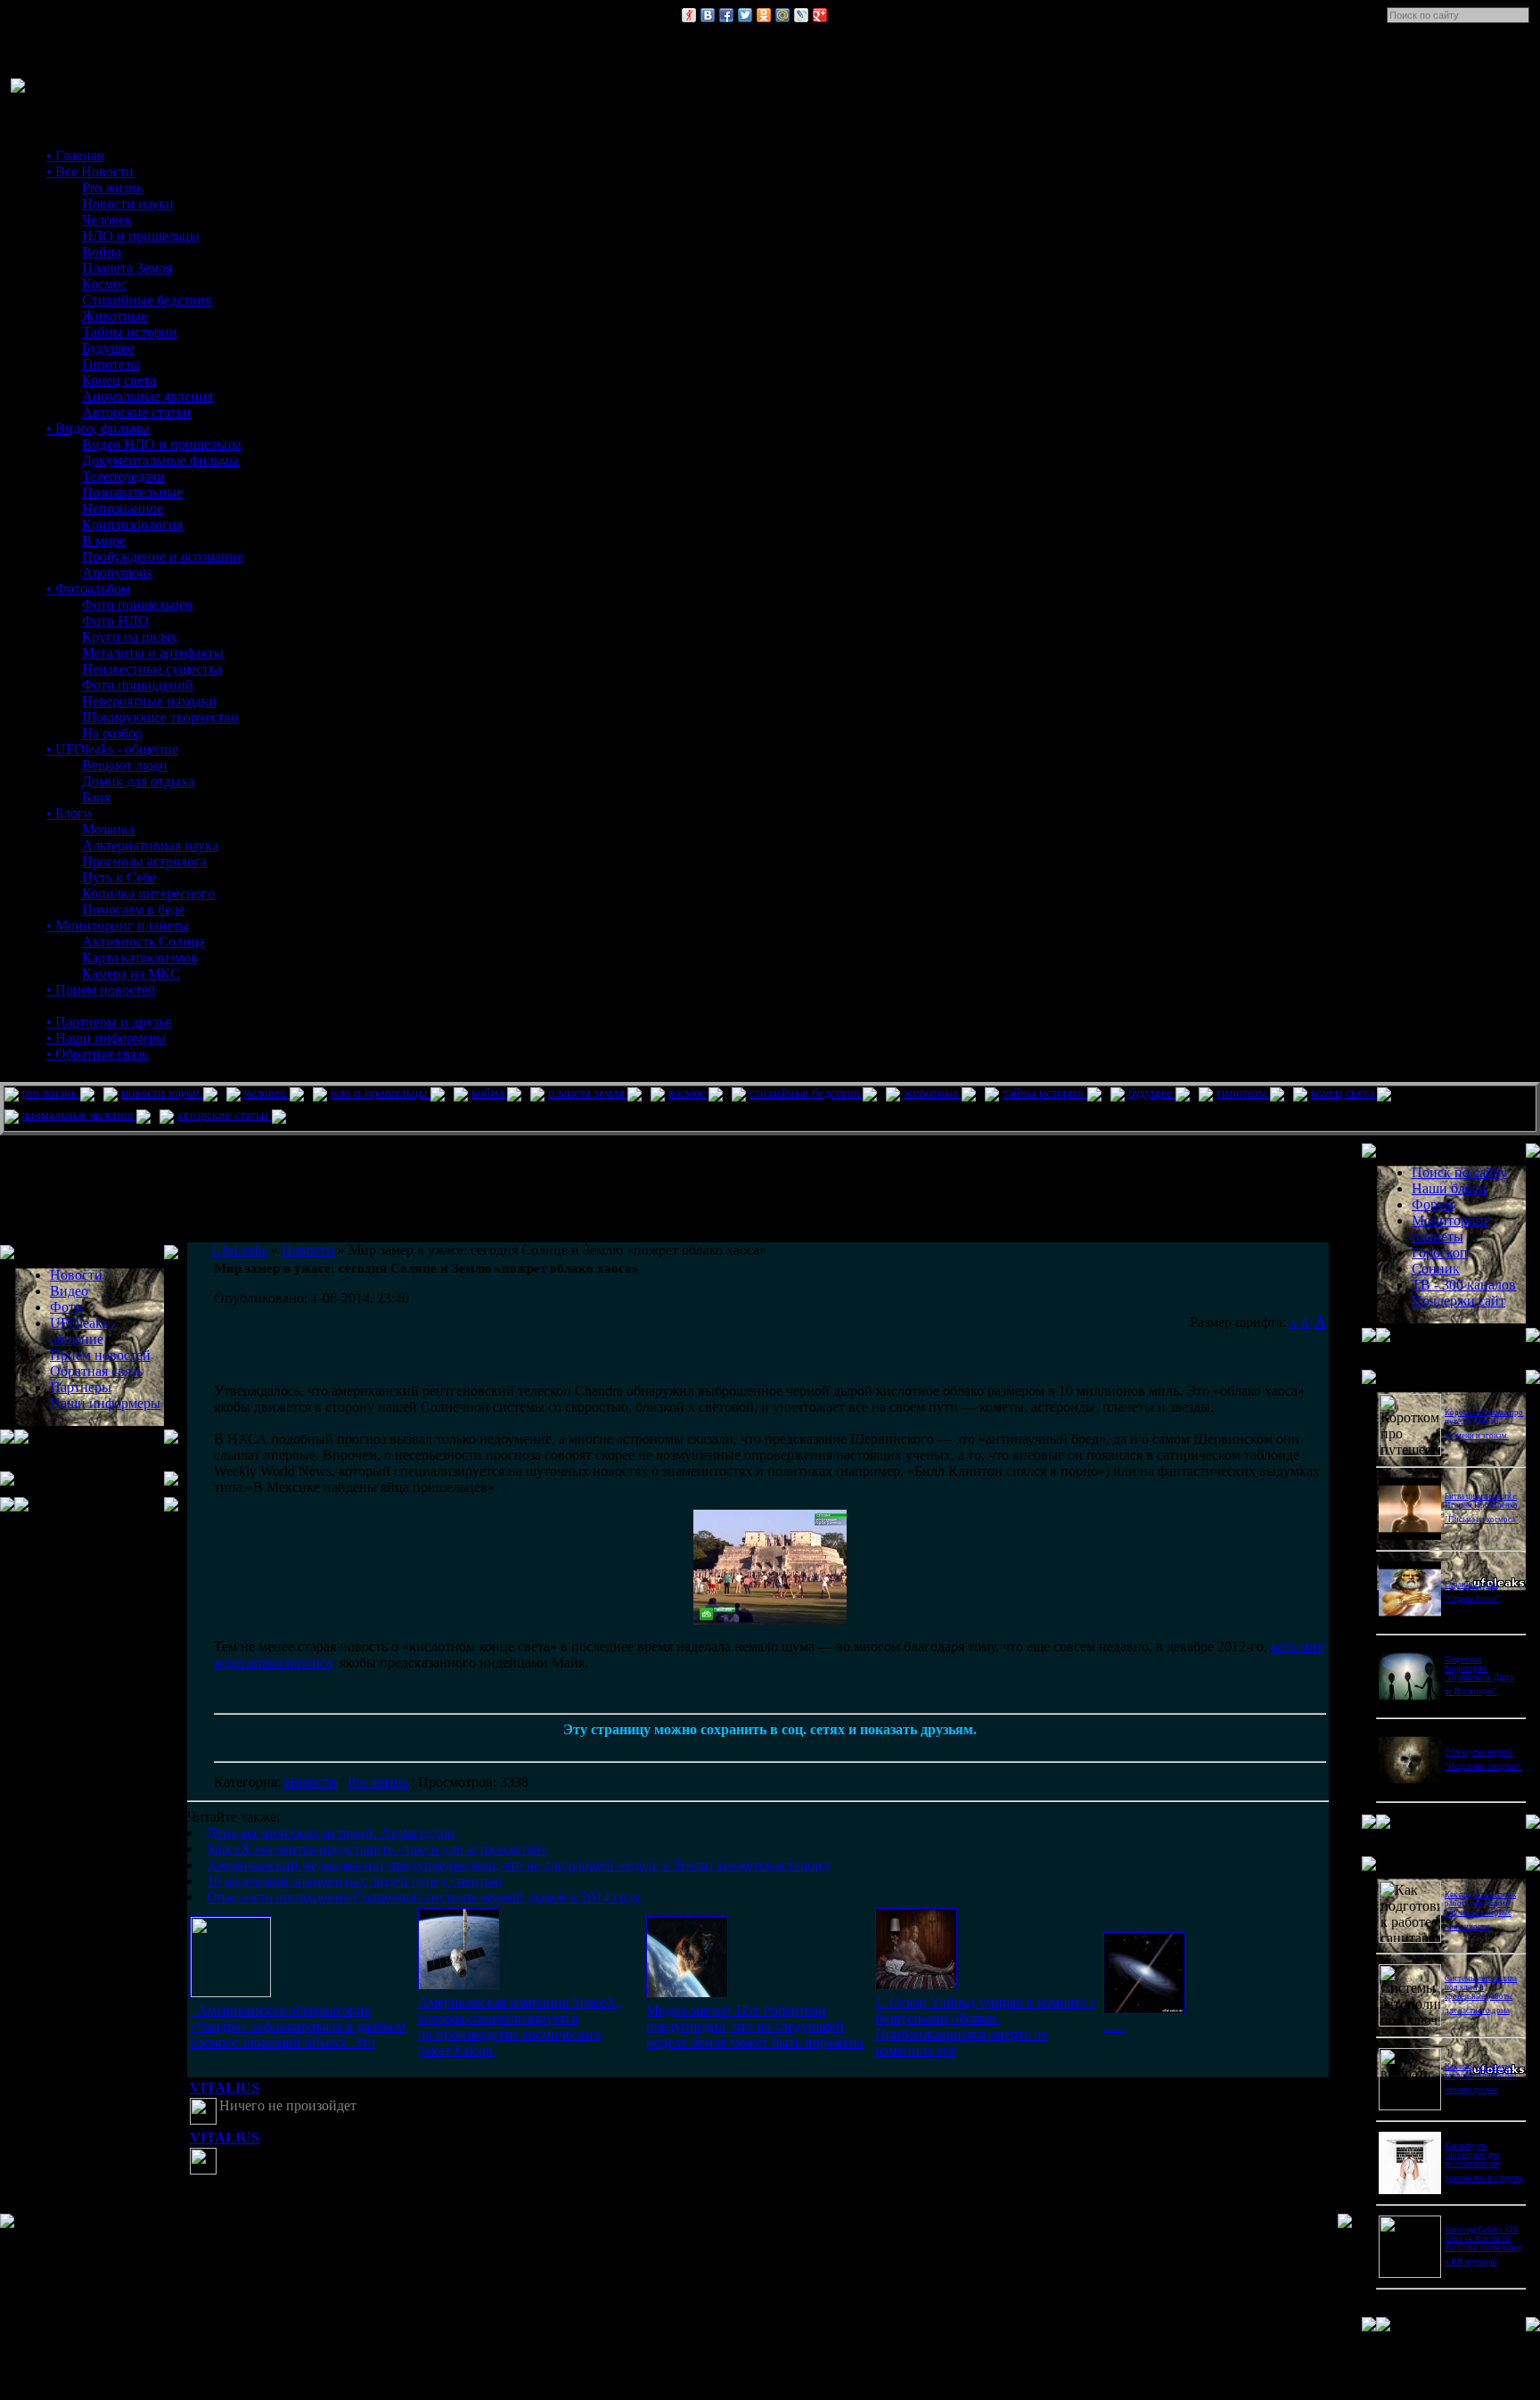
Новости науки (128, 204)
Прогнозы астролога (144, 861)
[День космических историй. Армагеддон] (231, 1992)
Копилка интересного (148, 893)
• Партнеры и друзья (109, 1022)
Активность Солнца (143, 942)
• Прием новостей (101, 990)
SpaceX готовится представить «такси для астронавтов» (377, 1849)
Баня (96, 797)
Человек (107, 220)
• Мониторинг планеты (118, 926)
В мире (104, 541)
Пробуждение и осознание (163, 557)
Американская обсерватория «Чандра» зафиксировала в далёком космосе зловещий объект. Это (298, 2026)
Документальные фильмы (160, 460)
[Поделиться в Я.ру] (689, 15)
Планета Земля (127, 268)
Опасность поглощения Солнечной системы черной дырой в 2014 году (424, 1897)
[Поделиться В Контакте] (708, 15)
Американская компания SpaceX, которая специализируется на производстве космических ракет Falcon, (519, 2026)
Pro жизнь (112, 188)
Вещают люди (125, 765)
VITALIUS (225, 2088)
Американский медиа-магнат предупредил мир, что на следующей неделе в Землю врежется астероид (518, 1865)
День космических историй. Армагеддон (331, 1833)
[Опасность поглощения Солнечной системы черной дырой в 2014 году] (1144, 2009)
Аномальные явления (147, 396)
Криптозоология (132, 524)
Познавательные (132, 492)
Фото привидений (138, 685)
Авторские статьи (136, 412)
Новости (311, 1782)
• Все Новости (90, 172)
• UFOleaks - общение (112, 749)
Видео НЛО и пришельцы (162, 444)
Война (102, 252)
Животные (115, 316)
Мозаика (108, 829)
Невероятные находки (149, 701)
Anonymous (117, 573)
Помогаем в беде (133, 909)
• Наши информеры (106, 1038)
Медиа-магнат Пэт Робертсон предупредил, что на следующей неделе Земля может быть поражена (755, 2026)
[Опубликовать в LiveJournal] (801, 15)
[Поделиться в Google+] (820, 15)
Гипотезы (111, 364)
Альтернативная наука (150, 845)
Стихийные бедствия (147, 300)
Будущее (108, 348)
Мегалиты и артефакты (153, 653)
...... (1114, 2026)
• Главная (75, 156)
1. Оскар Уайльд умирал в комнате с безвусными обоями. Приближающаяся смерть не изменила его (986, 2026)
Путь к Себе (119, 877)
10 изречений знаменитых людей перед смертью (354, 1881)
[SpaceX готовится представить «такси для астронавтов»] (459, 1985)
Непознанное (123, 508)
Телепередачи (123, 476)
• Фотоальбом (88, 589)
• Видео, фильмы (98, 428)
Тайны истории (130, 332)
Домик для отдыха (138, 781)
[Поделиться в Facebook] (726, 15)
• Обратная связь (97, 1054)
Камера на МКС (131, 974)
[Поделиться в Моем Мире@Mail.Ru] (782, 15)
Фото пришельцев (137, 605)
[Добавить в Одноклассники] (764, 15)
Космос (104, 284)
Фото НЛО (115, 621)
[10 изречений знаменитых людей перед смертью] (916, 1985)
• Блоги (69, 813)
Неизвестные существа (152, 669)
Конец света (119, 380)
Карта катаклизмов (140, 958)
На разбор (112, 733)
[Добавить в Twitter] (745, 15)
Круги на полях (130, 637)
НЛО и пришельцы (141, 236)
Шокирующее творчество (160, 717)
